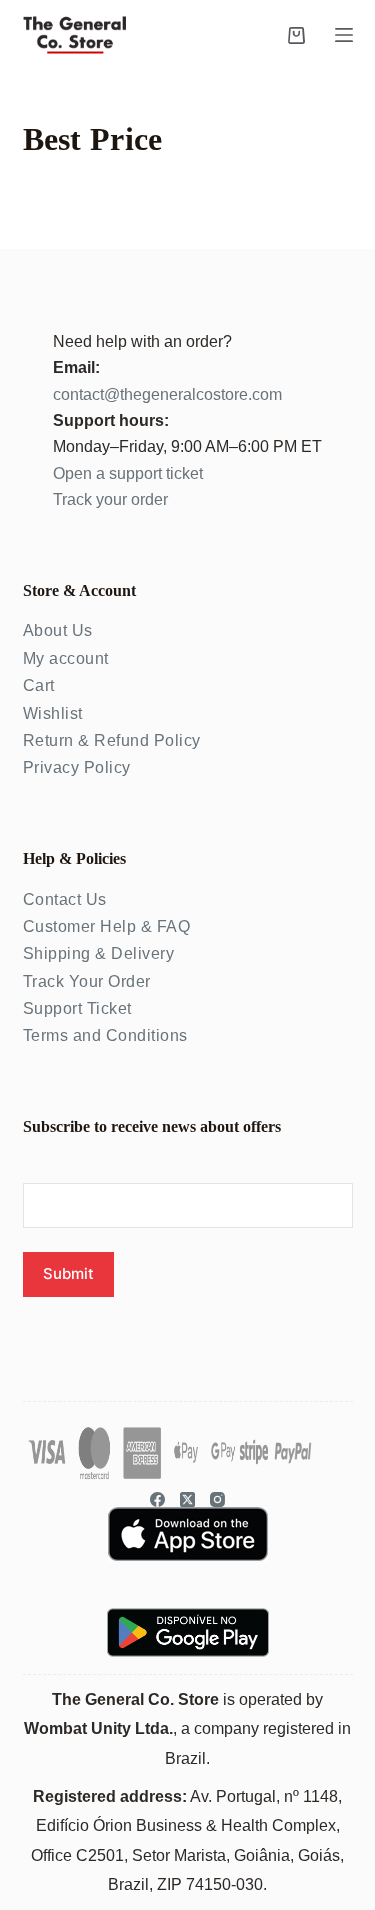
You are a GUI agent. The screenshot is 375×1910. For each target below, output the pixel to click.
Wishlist (53, 713)
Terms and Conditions (105, 1035)
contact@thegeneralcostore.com (167, 394)
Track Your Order (87, 981)
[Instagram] (217, 1499)
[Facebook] (157, 1499)
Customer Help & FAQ (107, 926)
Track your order (110, 499)
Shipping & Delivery (99, 953)
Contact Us (65, 899)
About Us (58, 630)
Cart (39, 685)
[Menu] (344, 35)
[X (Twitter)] (187, 1499)
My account (66, 658)
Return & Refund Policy (112, 740)
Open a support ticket (128, 473)
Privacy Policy (77, 767)
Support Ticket (77, 1008)
